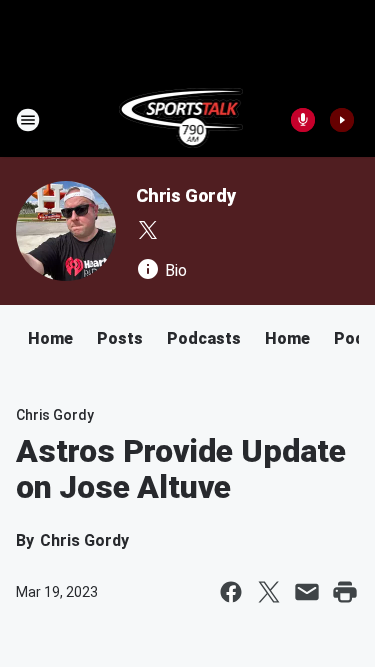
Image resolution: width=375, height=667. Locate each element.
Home (50, 338)
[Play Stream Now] (342, 120)
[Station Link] (181, 120)
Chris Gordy (186, 195)
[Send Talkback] (303, 120)
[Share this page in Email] (307, 592)
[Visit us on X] (148, 230)
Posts (120, 338)
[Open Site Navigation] (28, 120)
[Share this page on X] (269, 592)
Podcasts (204, 338)
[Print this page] (345, 592)
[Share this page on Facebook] (231, 592)
